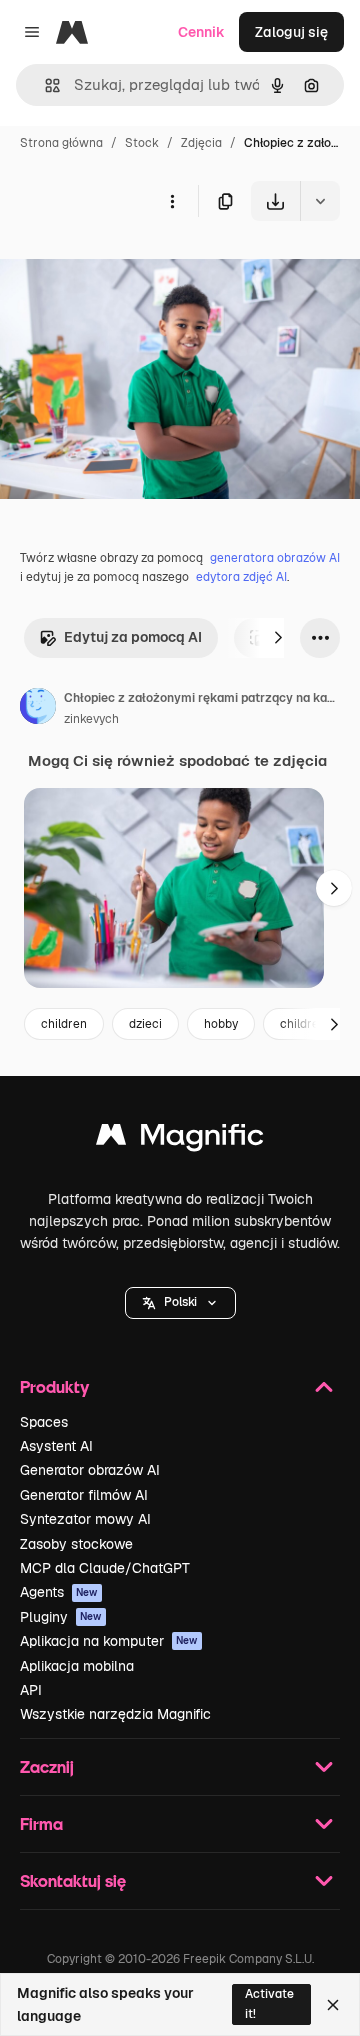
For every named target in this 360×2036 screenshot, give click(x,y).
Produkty (54, 1386)
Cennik (201, 32)
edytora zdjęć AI (241, 577)
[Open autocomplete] (44, 85)
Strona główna (61, 143)
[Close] (333, 2005)
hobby (221, 1024)
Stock (142, 143)
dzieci (145, 1024)
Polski (180, 1302)
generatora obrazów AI (275, 558)
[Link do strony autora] (38, 709)
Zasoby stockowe (76, 1544)
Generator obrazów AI (90, 1470)
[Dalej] (278, 638)
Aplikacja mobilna (77, 1666)
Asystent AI (56, 1446)
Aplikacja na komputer (109, 1641)
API (31, 1690)
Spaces (44, 1422)
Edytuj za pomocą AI (133, 637)
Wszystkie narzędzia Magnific (115, 1714)
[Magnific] (180, 1139)
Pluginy (61, 1617)
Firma (41, 1823)
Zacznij (47, 1766)
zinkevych (91, 719)
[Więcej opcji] (172, 201)
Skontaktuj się (73, 1880)
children (64, 1024)
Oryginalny (138, 267)
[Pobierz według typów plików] (320, 201)
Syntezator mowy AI (85, 1519)
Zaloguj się (291, 32)
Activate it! (269, 2003)
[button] (180, 1303)
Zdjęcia (201, 143)
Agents (59, 1592)
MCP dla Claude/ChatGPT (105, 1568)
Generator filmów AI (84, 1495)
